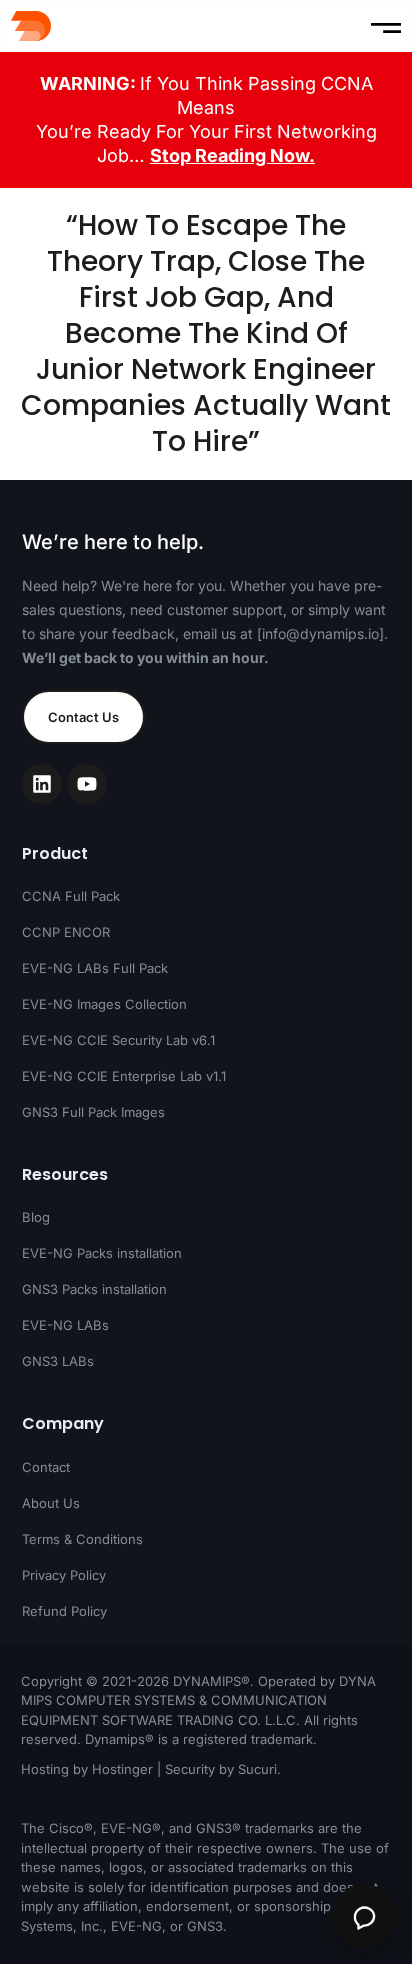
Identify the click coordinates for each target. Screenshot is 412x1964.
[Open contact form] (364, 1916)
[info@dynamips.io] (320, 633)
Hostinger (122, 1769)
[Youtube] (87, 784)
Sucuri (257, 1769)
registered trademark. (250, 1739)
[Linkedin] (42, 784)
